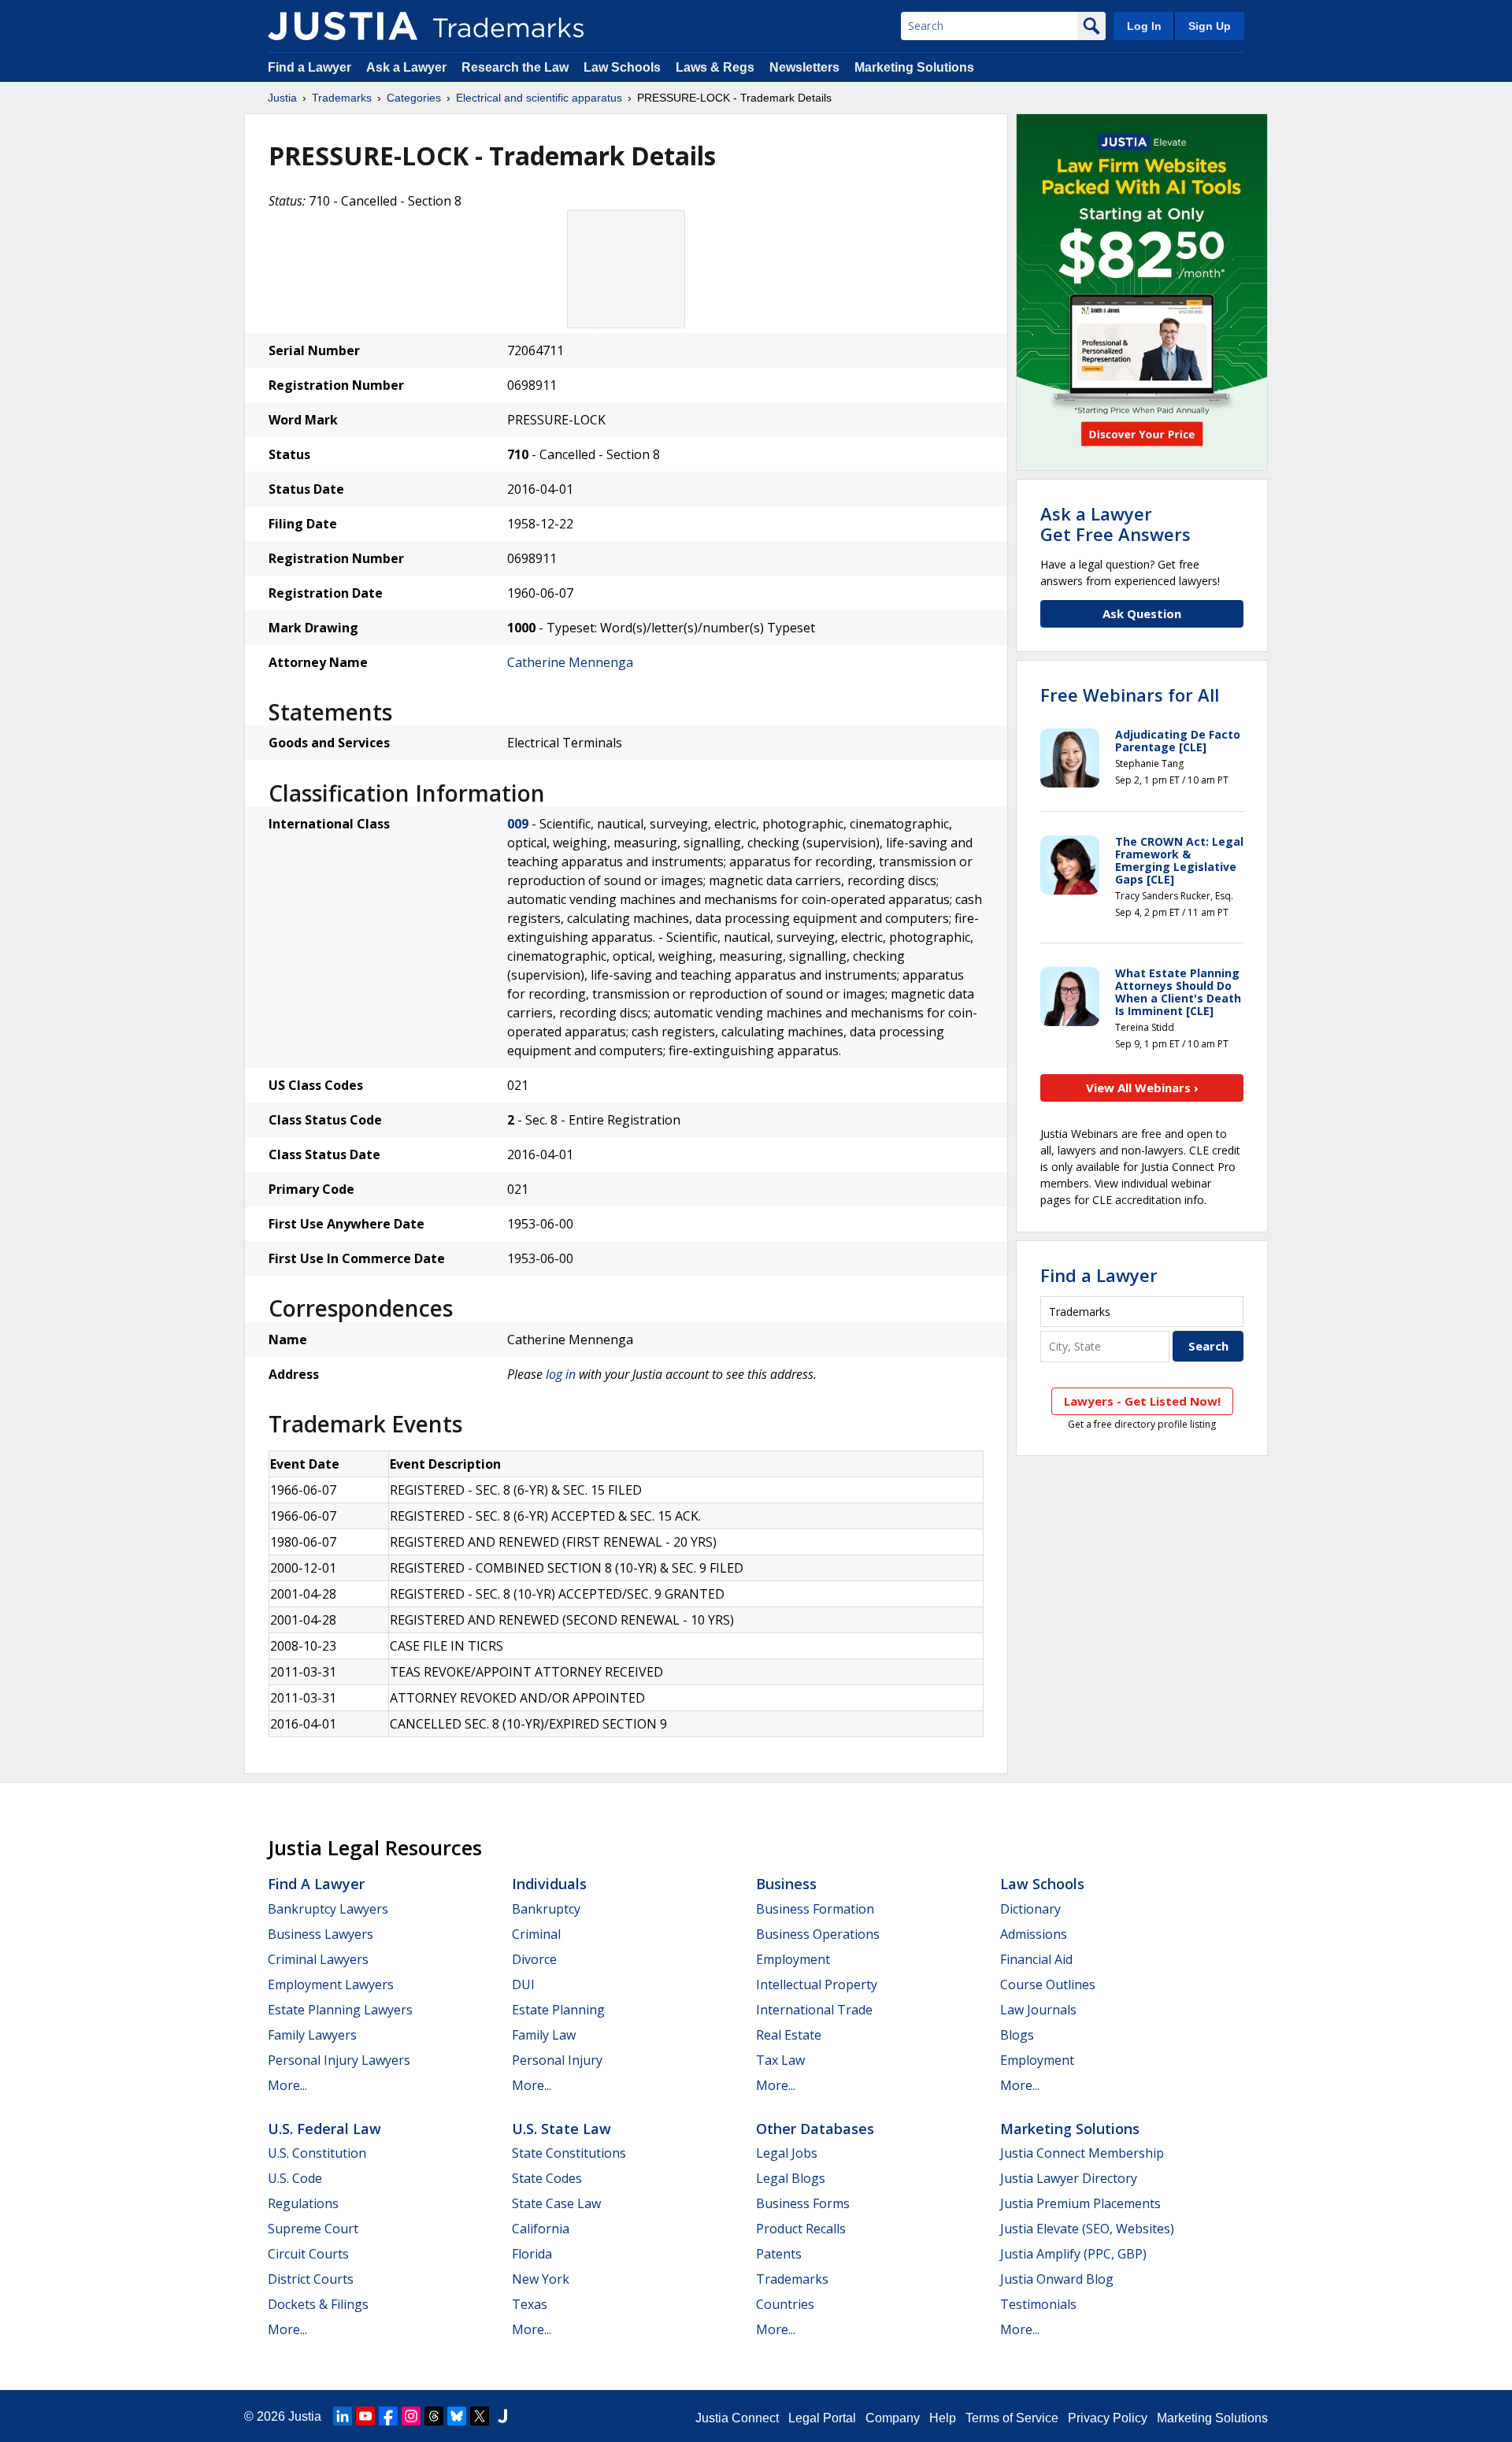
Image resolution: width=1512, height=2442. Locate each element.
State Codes (547, 2178)
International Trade (814, 2010)
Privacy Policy (1108, 2418)
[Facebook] (388, 2416)
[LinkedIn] (343, 2416)
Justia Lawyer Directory (1069, 2178)
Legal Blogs (791, 2178)
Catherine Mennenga (570, 662)
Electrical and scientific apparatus (539, 98)
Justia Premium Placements (1080, 2203)
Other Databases (815, 2129)
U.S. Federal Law (324, 2129)
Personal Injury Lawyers (339, 2060)
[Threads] (434, 2416)
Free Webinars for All (1130, 695)
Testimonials (1038, 2304)
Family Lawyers (312, 2035)
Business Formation (815, 1909)
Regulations (303, 2203)
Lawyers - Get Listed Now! (1142, 1401)
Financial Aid (1036, 1959)
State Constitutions (569, 2153)
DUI (523, 1984)
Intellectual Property (817, 1984)
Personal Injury (557, 2060)
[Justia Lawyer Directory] (502, 2416)
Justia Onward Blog (1057, 2279)
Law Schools (622, 67)
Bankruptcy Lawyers (328, 1909)
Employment (793, 1959)
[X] (480, 2416)
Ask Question (1142, 613)
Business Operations (818, 1934)
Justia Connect (737, 2418)
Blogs (1017, 2035)
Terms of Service (1012, 2418)
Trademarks (342, 98)
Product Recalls (801, 2229)
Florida (532, 2254)
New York (541, 2279)
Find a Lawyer (309, 67)
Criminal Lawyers (318, 1959)
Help (943, 2418)
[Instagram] (411, 2416)
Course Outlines (1048, 1984)
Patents (779, 2254)
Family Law (544, 2035)
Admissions (1034, 1934)
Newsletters (804, 67)
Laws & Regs (715, 67)
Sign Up (1210, 26)
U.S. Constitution (317, 2153)
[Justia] (343, 26)
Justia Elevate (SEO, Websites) (1087, 2229)
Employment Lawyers (331, 1984)
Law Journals (1038, 2010)
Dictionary (1030, 1909)
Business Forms (803, 2203)
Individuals (549, 1884)
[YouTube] (365, 2416)
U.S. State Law (561, 2129)
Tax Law (780, 2060)
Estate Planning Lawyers (340, 2010)
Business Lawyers (321, 1934)
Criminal (536, 1934)
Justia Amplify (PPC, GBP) (1073, 2254)
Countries (785, 2304)
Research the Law (515, 67)
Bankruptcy (546, 1909)
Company (893, 2418)
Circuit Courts (308, 2254)
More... (287, 2085)
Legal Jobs (787, 2153)
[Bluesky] (457, 2416)
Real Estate (789, 2035)
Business (786, 1884)
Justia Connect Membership (1082, 2153)
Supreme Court (313, 2229)
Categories (414, 98)
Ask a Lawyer (406, 67)
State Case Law (556, 2203)
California (541, 2229)
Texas (530, 2304)
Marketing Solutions (914, 67)
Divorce (534, 1959)
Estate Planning (558, 2010)
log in (561, 1374)
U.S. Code (295, 2178)
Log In (1144, 26)
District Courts (311, 2279)
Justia (282, 98)
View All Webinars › (1142, 1088)
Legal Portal (822, 2418)
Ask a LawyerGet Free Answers (1115, 524)
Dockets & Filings (318, 2304)
